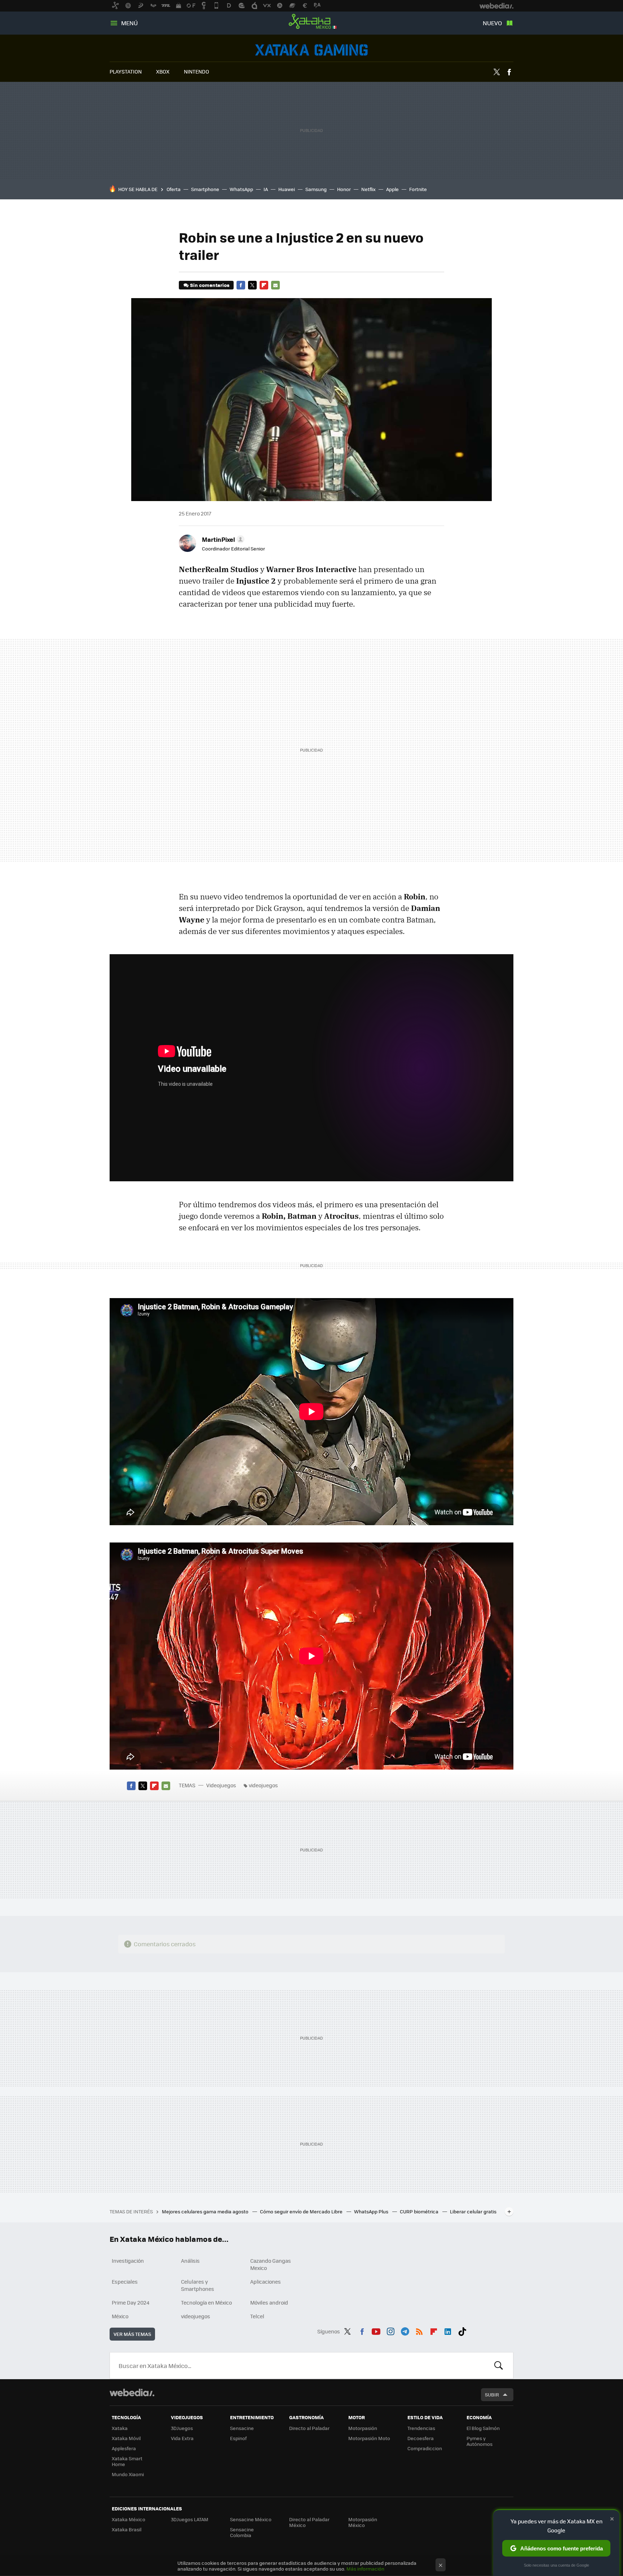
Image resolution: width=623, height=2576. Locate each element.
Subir (492, 2394)
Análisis (190, 2261)
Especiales (125, 2281)
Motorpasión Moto (369, 2438)
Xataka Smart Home (127, 2461)
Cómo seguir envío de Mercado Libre (302, 2211)
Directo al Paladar (309, 2428)
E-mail (275, 285)
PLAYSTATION (126, 71)
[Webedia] (132, 2393)
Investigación (128, 2261)
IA (266, 189)
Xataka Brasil (127, 2529)
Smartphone (205, 189)
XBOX (163, 71)
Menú (129, 23)
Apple (392, 189)
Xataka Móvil (126, 2438)
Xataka (120, 2428)
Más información (365, 2569)
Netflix (368, 189)
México (120, 2316)
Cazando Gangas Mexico (271, 2264)
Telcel (257, 2316)
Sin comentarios (210, 285)
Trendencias (421, 2428)
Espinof (238, 2438)
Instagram (390, 2330)
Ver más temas (132, 2334)
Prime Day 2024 (131, 2302)
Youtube (376, 2330)
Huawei (287, 189)
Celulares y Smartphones (198, 2285)
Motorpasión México (363, 2522)
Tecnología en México (206, 2302)
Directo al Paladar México (309, 2522)
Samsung (316, 189)
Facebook (509, 72)
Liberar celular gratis (473, 2211)
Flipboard (264, 285)
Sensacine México (251, 2519)
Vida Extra (182, 2438)
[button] (222, 539)
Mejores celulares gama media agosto (206, 2211)
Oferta (174, 189)
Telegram (405, 2330)
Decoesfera (421, 2438)
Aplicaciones (266, 2281)
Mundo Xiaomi (128, 2474)
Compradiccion (425, 2448)
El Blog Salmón (483, 2428)
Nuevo (492, 23)
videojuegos (263, 1785)
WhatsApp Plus (372, 2211)
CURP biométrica (420, 2211)
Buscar (499, 2365)
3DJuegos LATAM (190, 2519)
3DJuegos (182, 2428)
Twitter (496, 72)
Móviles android (269, 2302)
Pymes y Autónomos (480, 2441)
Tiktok (462, 2330)
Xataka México (311, 22)
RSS (419, 2330)
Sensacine (242, 2428)
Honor (344, 189)
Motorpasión (363, 2428)
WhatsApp (241, 189)
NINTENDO (196, 71)
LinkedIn (448, 2330)
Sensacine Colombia (242, 2532)
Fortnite (418, 189)
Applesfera (124, 2448)
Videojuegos (311, 50)
